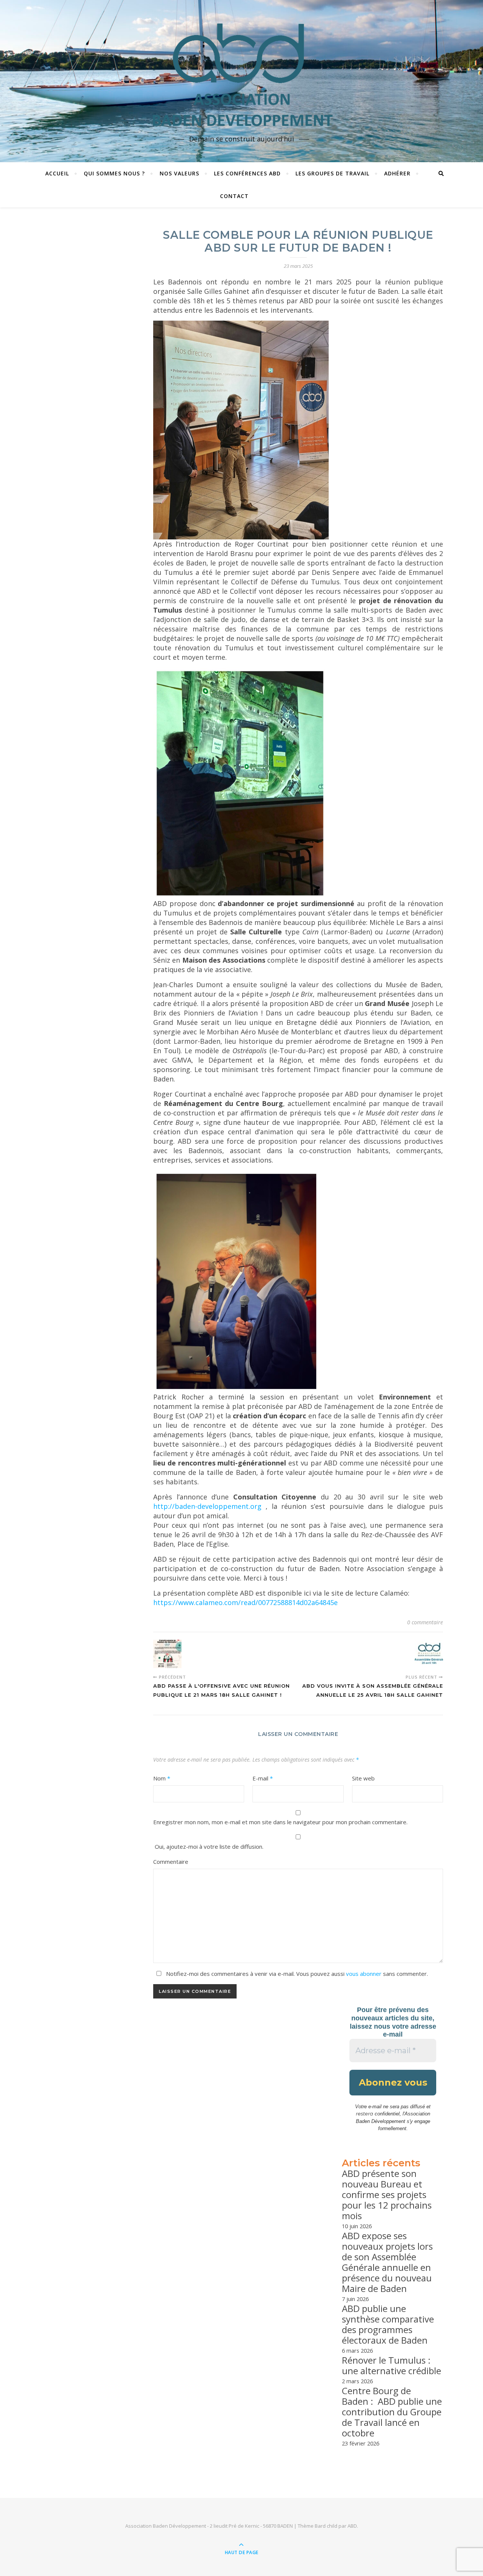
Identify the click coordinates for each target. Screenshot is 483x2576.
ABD (352, 2526)
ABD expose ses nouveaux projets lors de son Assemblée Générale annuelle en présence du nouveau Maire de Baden (387, 2262)
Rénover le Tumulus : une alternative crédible (391, 2365)
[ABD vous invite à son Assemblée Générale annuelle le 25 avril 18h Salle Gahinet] (429, 1654)
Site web (363, 1778)
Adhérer (397, 173)
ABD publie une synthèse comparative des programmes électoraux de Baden (388, 2324)
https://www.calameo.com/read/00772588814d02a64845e (245, 1602)
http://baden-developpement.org (207, 1506)
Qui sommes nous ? (114, 173)
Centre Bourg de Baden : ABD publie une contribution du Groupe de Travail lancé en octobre (392, 2412)
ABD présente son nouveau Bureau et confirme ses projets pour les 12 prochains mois (387, 2194)
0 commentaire (425, 1622)
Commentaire (171, 1862)
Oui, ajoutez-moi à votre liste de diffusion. (208, 1846)
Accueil (57, 173)
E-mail (263, 1778)
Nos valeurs (179, 173)
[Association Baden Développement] (241, 74)
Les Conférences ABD (247, 173)
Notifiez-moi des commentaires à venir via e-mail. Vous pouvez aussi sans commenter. (296, 1974)
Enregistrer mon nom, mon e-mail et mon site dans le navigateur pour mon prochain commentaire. (280, 1822)
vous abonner (364, 1974)
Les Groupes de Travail (332, 173)
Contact (234, 196)
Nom (162, 1778)
